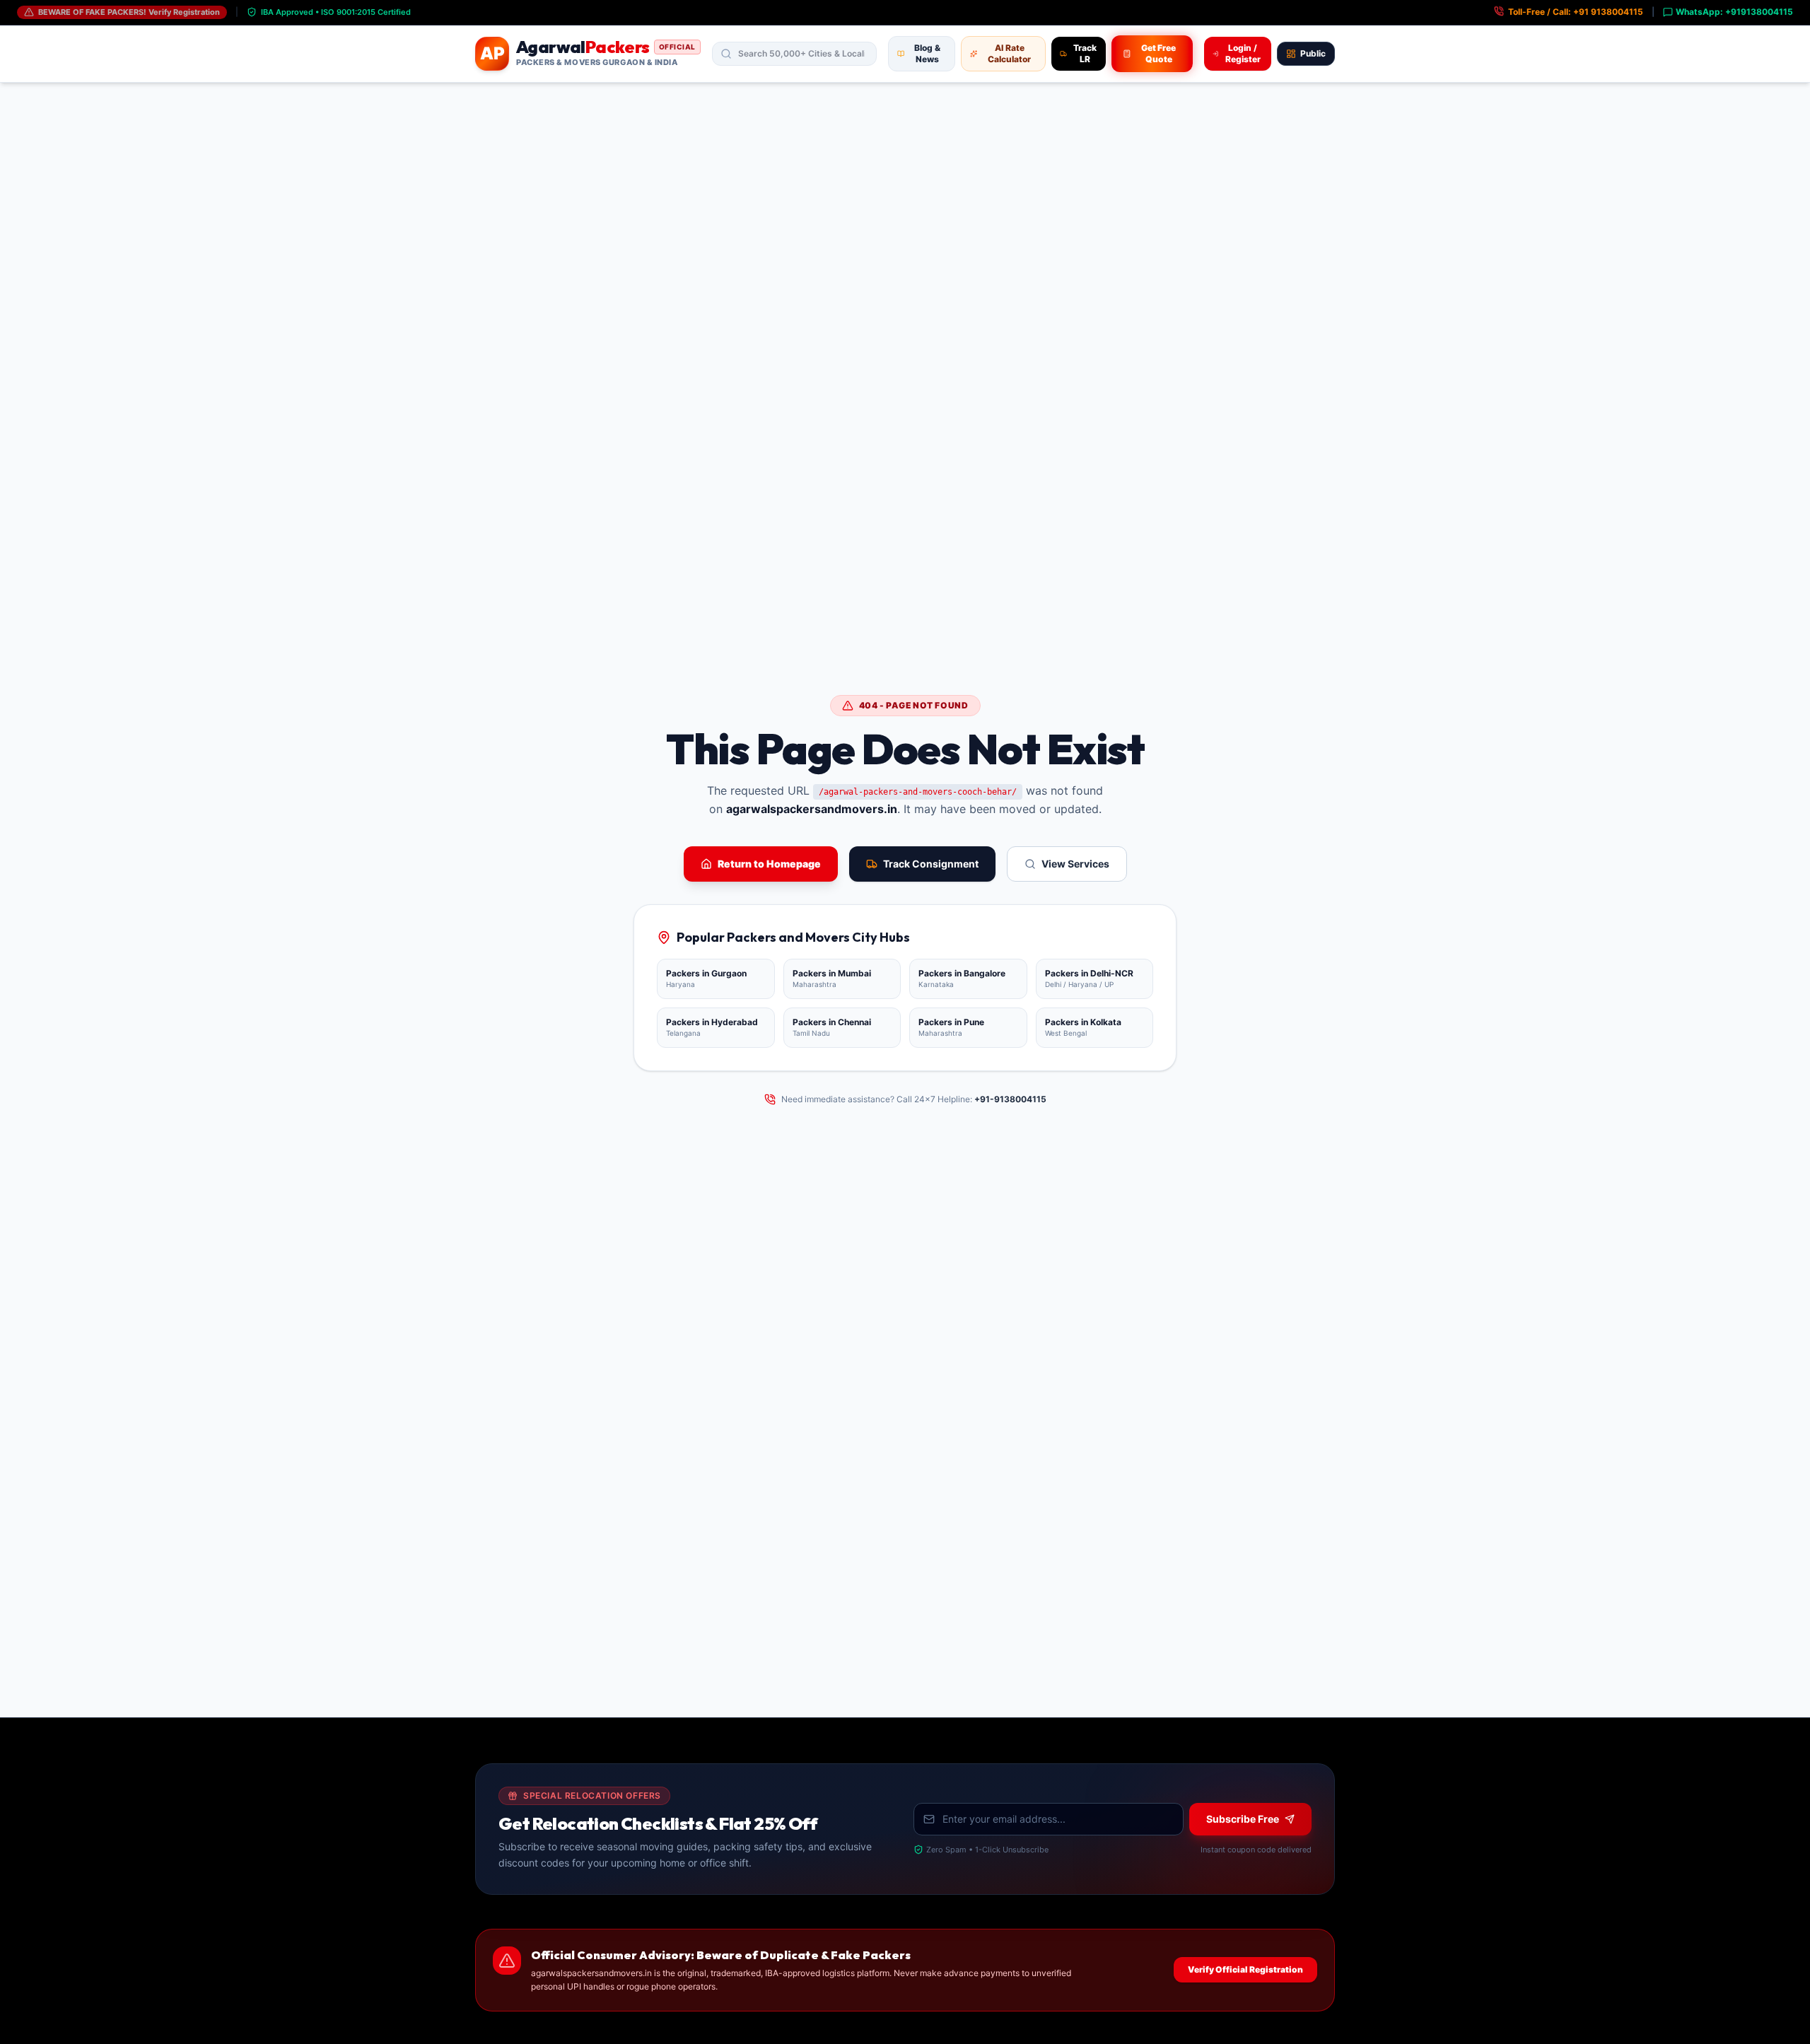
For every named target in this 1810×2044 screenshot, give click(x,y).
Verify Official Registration (1245, 1969)
